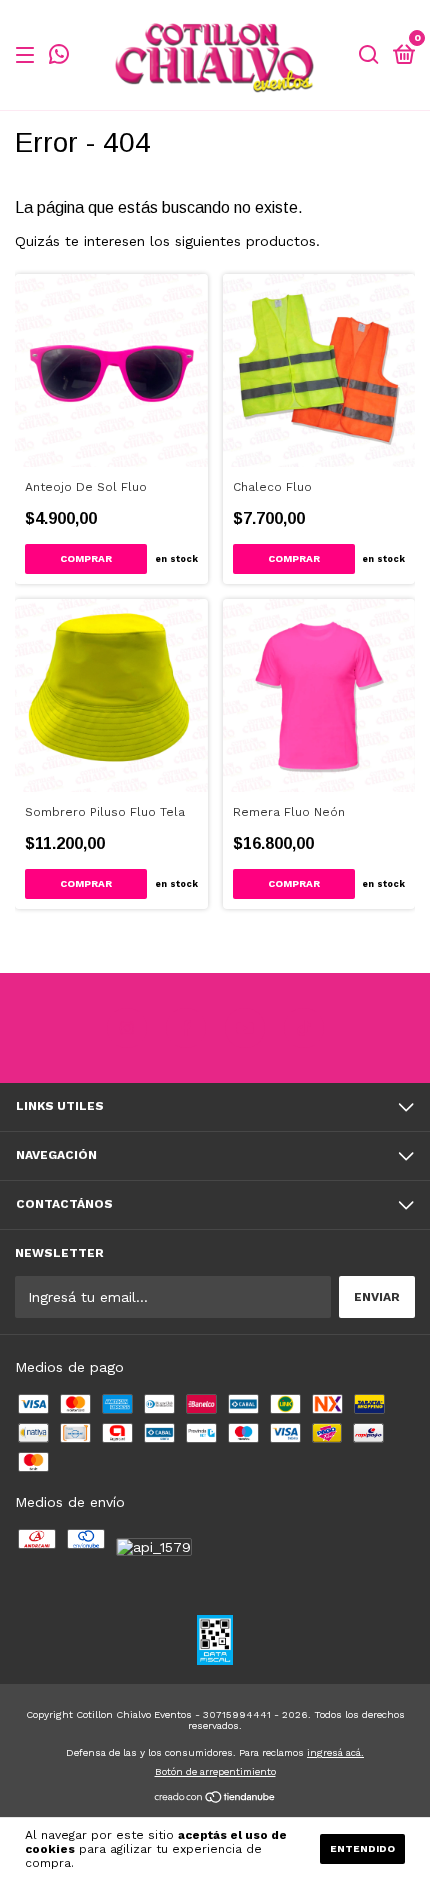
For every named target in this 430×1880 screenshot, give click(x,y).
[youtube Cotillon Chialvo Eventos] (245, 1028)
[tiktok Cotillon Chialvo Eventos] (304, 1028)
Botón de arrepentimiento (215, 1771)
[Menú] (28, 56)
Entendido (362, 1848)
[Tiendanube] (215, 1799)
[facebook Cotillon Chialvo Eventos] (186, 1028)
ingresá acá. (335, 1752)
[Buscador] (369, 56)
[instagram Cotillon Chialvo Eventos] (127, 1028)
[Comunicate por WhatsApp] (59, 57)
